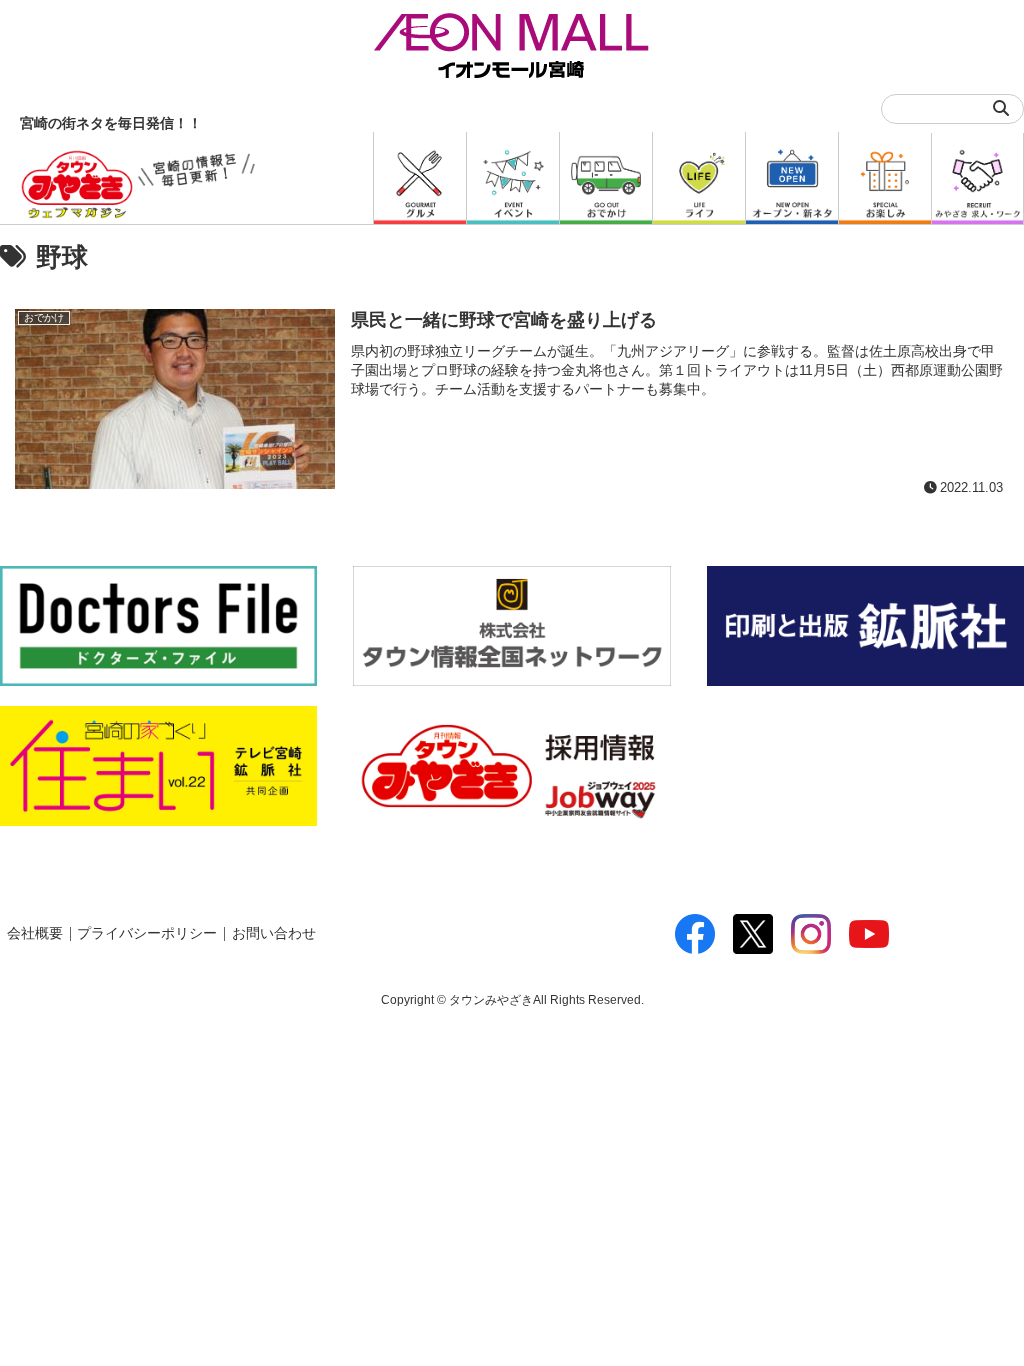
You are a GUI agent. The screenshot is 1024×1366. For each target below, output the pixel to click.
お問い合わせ (274, 933)
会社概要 (35, 933)
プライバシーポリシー (147, 933)
